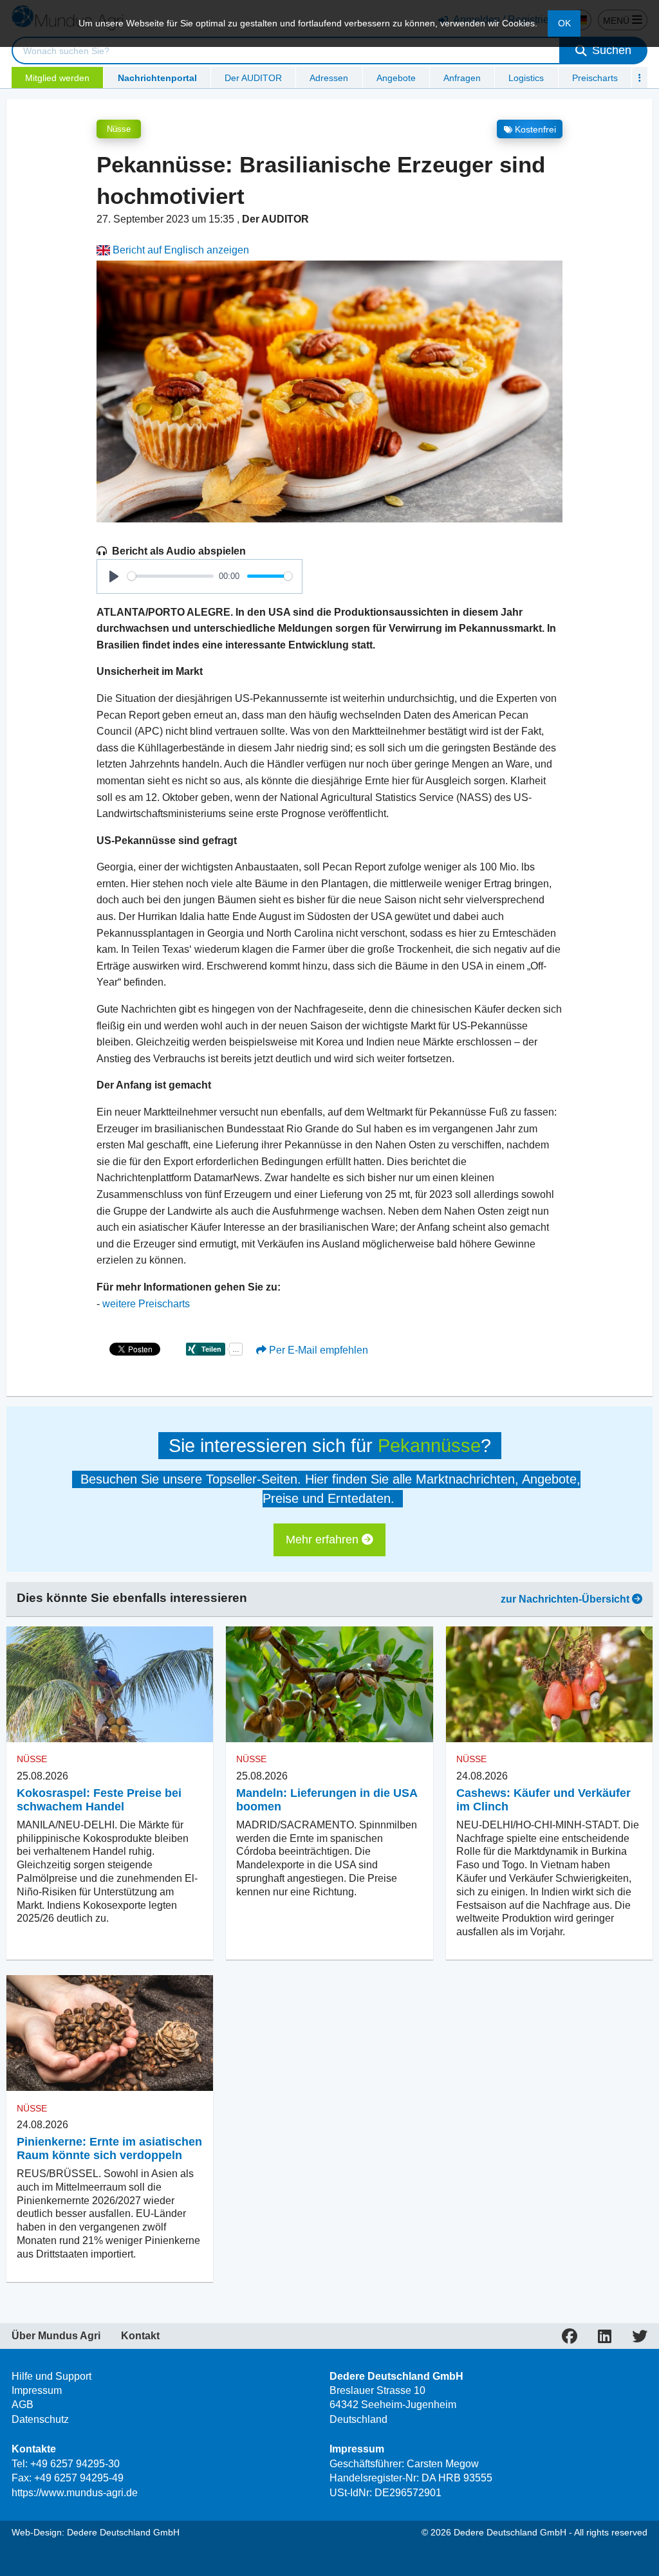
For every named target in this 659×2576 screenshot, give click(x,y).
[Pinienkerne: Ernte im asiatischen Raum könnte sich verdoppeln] (110, 2033)
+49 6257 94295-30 (75, 2464)
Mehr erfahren (324, 1540)
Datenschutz (40, 2419)
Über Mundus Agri (56, 2336)
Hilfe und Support (51, 2376)
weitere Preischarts (146, 1304)
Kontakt (140, 2336)
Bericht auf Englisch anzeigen (180, 250)
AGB (23, 2405)
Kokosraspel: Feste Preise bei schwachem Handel (99, 1800)
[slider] (171, 576)
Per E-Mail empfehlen (317, 1350)
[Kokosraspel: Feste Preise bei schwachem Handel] (110, 1685)
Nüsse (119, 129)
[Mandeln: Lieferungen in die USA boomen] (329, 1685)
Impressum (37, 2390)
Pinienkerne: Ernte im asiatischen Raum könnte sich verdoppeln (109, 2148)
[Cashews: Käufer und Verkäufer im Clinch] (549, 1685)
